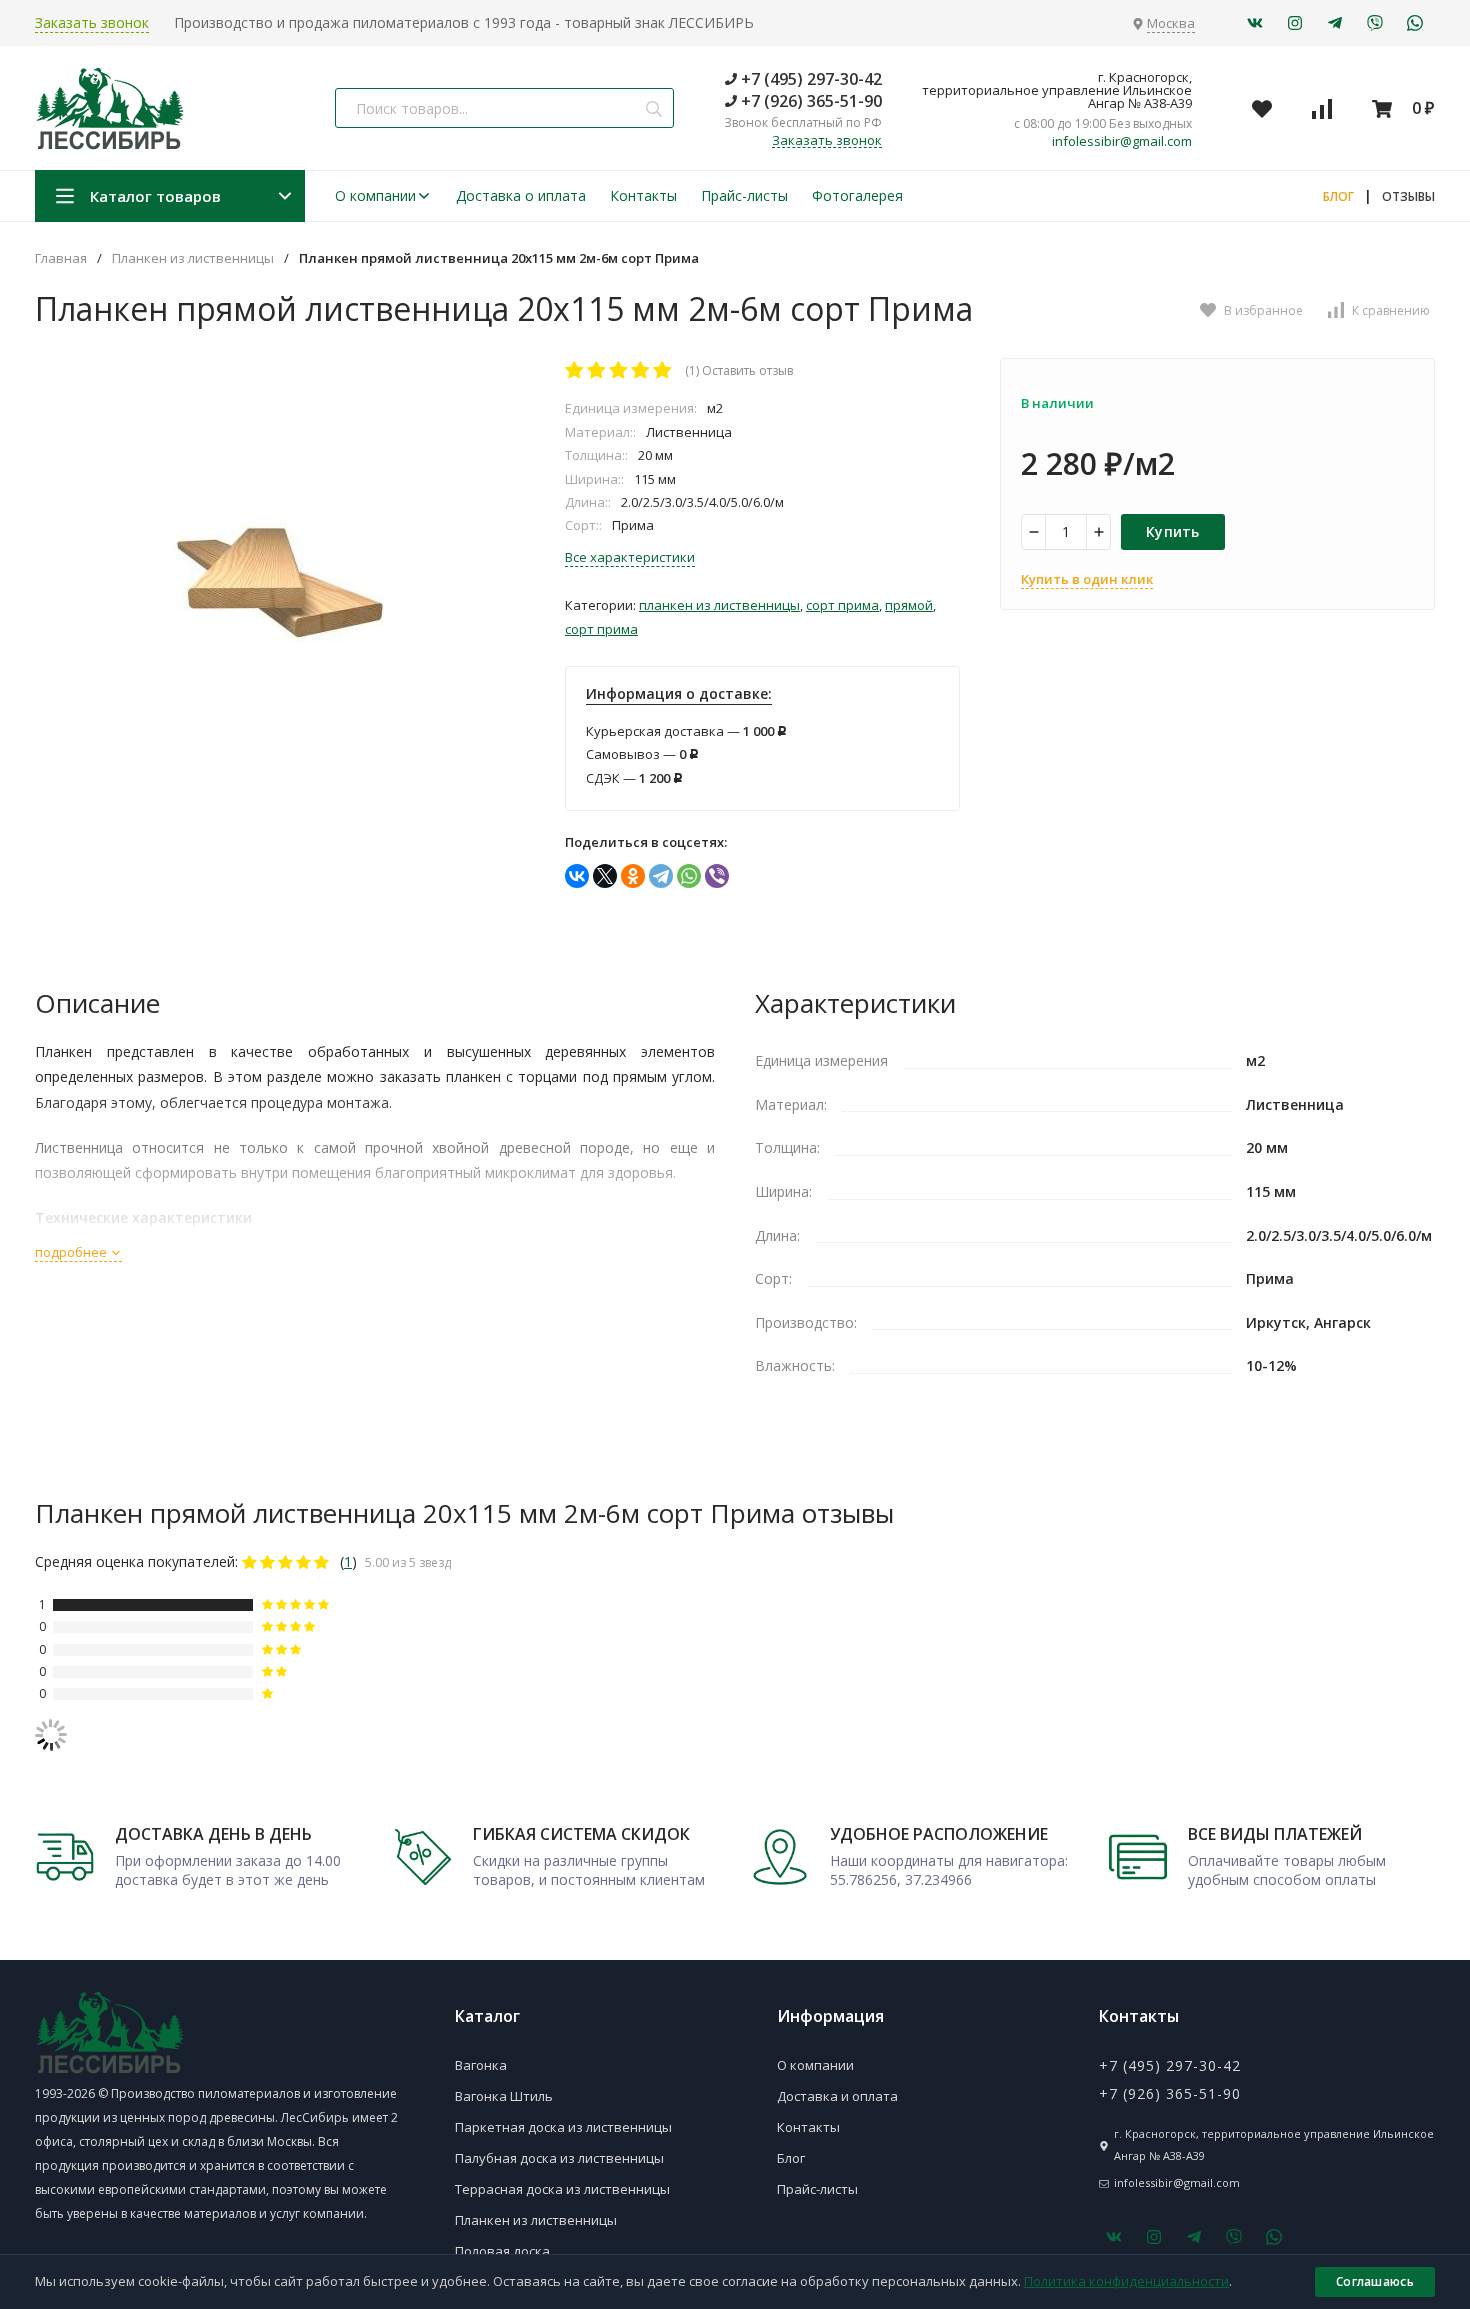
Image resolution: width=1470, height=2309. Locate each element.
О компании (375, 195)
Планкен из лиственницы (193, 258)
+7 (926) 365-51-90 (809, 101)
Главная (61, 258)
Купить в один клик (1087, 579)
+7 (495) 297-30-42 (809, 79)
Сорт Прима (842, 605)
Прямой (909, 605)
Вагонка (481, 2065)
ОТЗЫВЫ (1408, 196)
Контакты (643, 195)
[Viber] (717, 876)
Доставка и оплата (837, 2096)
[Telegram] (661, 876)
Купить (1173, 531)
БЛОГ (1338, 196)
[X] (605, 876)
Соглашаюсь (1375, 2281)
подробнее (72, 1252)
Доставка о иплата (521, 195)
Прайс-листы (744, 195)
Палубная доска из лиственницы (559, 2158)
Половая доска (502, 2251)
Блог (791, 2158)
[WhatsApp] (689, 876)
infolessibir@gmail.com (1122, 141)
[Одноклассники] (633, 876)
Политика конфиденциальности (1126, 2281)
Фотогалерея (857, 195)
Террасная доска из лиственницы (562, 2189)
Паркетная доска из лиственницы (563, 2127)
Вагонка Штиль (504, 2096)
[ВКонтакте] (577, 876)
